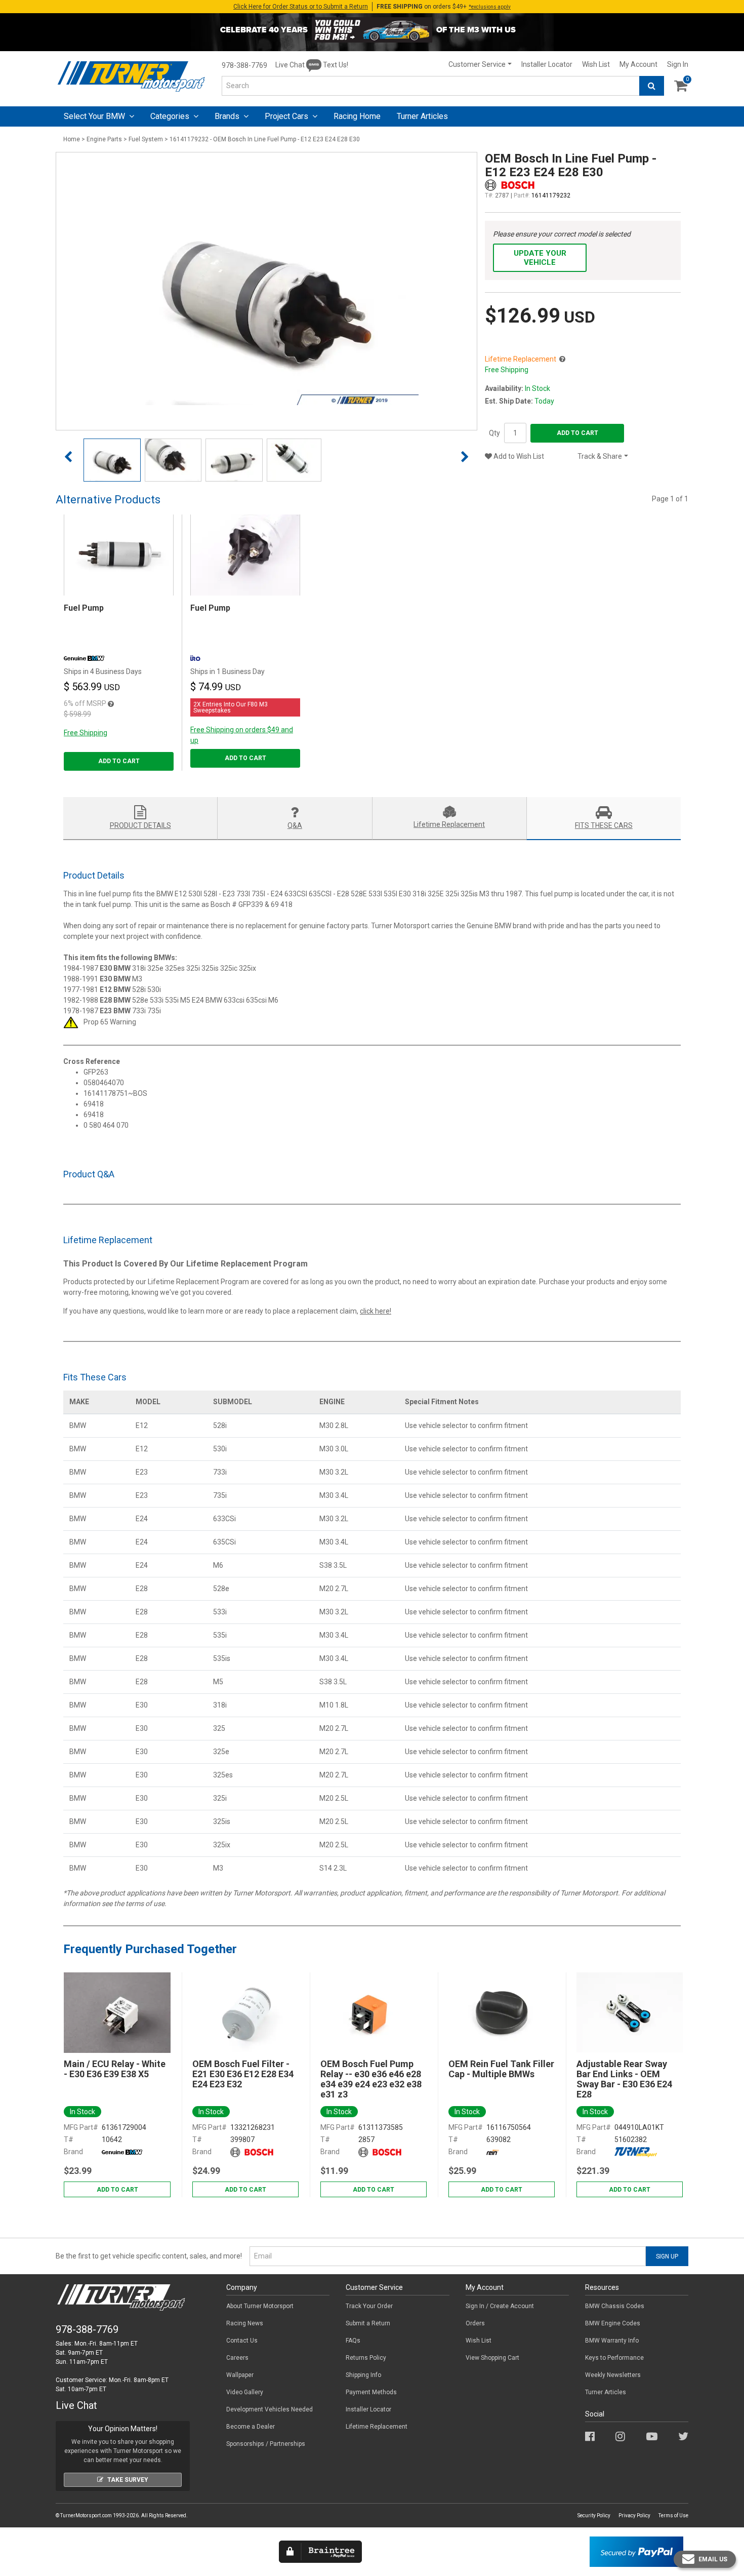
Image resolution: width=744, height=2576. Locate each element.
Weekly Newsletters (613, 2375)
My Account (638, 64)
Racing (357, 116)
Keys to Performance (614, 2358)
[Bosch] (252, 2152)
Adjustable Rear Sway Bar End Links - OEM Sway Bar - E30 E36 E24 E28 (624, 2079)
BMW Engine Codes (613, 2323)
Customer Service (477, 64)
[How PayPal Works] (636, 2551)
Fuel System (146, 139)
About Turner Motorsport (260, 2306)
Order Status (301, 7)
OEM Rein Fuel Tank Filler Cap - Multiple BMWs (501, 2069)
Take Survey (128, 2480)
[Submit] (652, 86)
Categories (171, 116)
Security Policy (594, 2515)
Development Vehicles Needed (270, 2409)
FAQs (353, 2341)
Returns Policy (366, 2358)
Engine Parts (104, 139)
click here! (376, 1311)
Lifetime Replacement (377, 2427)
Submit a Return (368, 2323)
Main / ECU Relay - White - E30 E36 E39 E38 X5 (115, 2069)
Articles (422, 116)
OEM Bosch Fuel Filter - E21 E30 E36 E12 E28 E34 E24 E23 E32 (243, 2074)
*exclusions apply (490, 7)
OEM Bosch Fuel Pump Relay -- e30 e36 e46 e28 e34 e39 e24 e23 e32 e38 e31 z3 (371, 2079)
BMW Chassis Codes (615, 2306)
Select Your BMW (95, 116)
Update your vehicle (540, 258)
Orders (475, 2323)
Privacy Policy (634, 2515)
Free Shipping (86, 733)
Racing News (245, 2323)
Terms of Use (673, 2515)
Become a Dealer (251, 2427)
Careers (237, 2358)
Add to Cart (577, 433)
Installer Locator (547, 64)
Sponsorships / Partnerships (266, 2444)
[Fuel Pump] (119, 555)
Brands (228, 116)
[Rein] (493, 2152)
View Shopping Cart (492, 2358)
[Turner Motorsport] (636, 2152)
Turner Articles (606, 2392)
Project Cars (287, 116)
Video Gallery (245, 2392)
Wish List (596, 64)
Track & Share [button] (600, 456)
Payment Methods (371, 2392)
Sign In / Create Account (500, 2306)
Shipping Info (363, 2375)
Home (72, 139)
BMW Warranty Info (612, 2341)
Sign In (678, 64)
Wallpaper (240, 2375)
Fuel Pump (84, 608)
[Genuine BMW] (122, 2152)
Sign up (667, 2256)
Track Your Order (369, 2306)
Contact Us (242, 2341)
